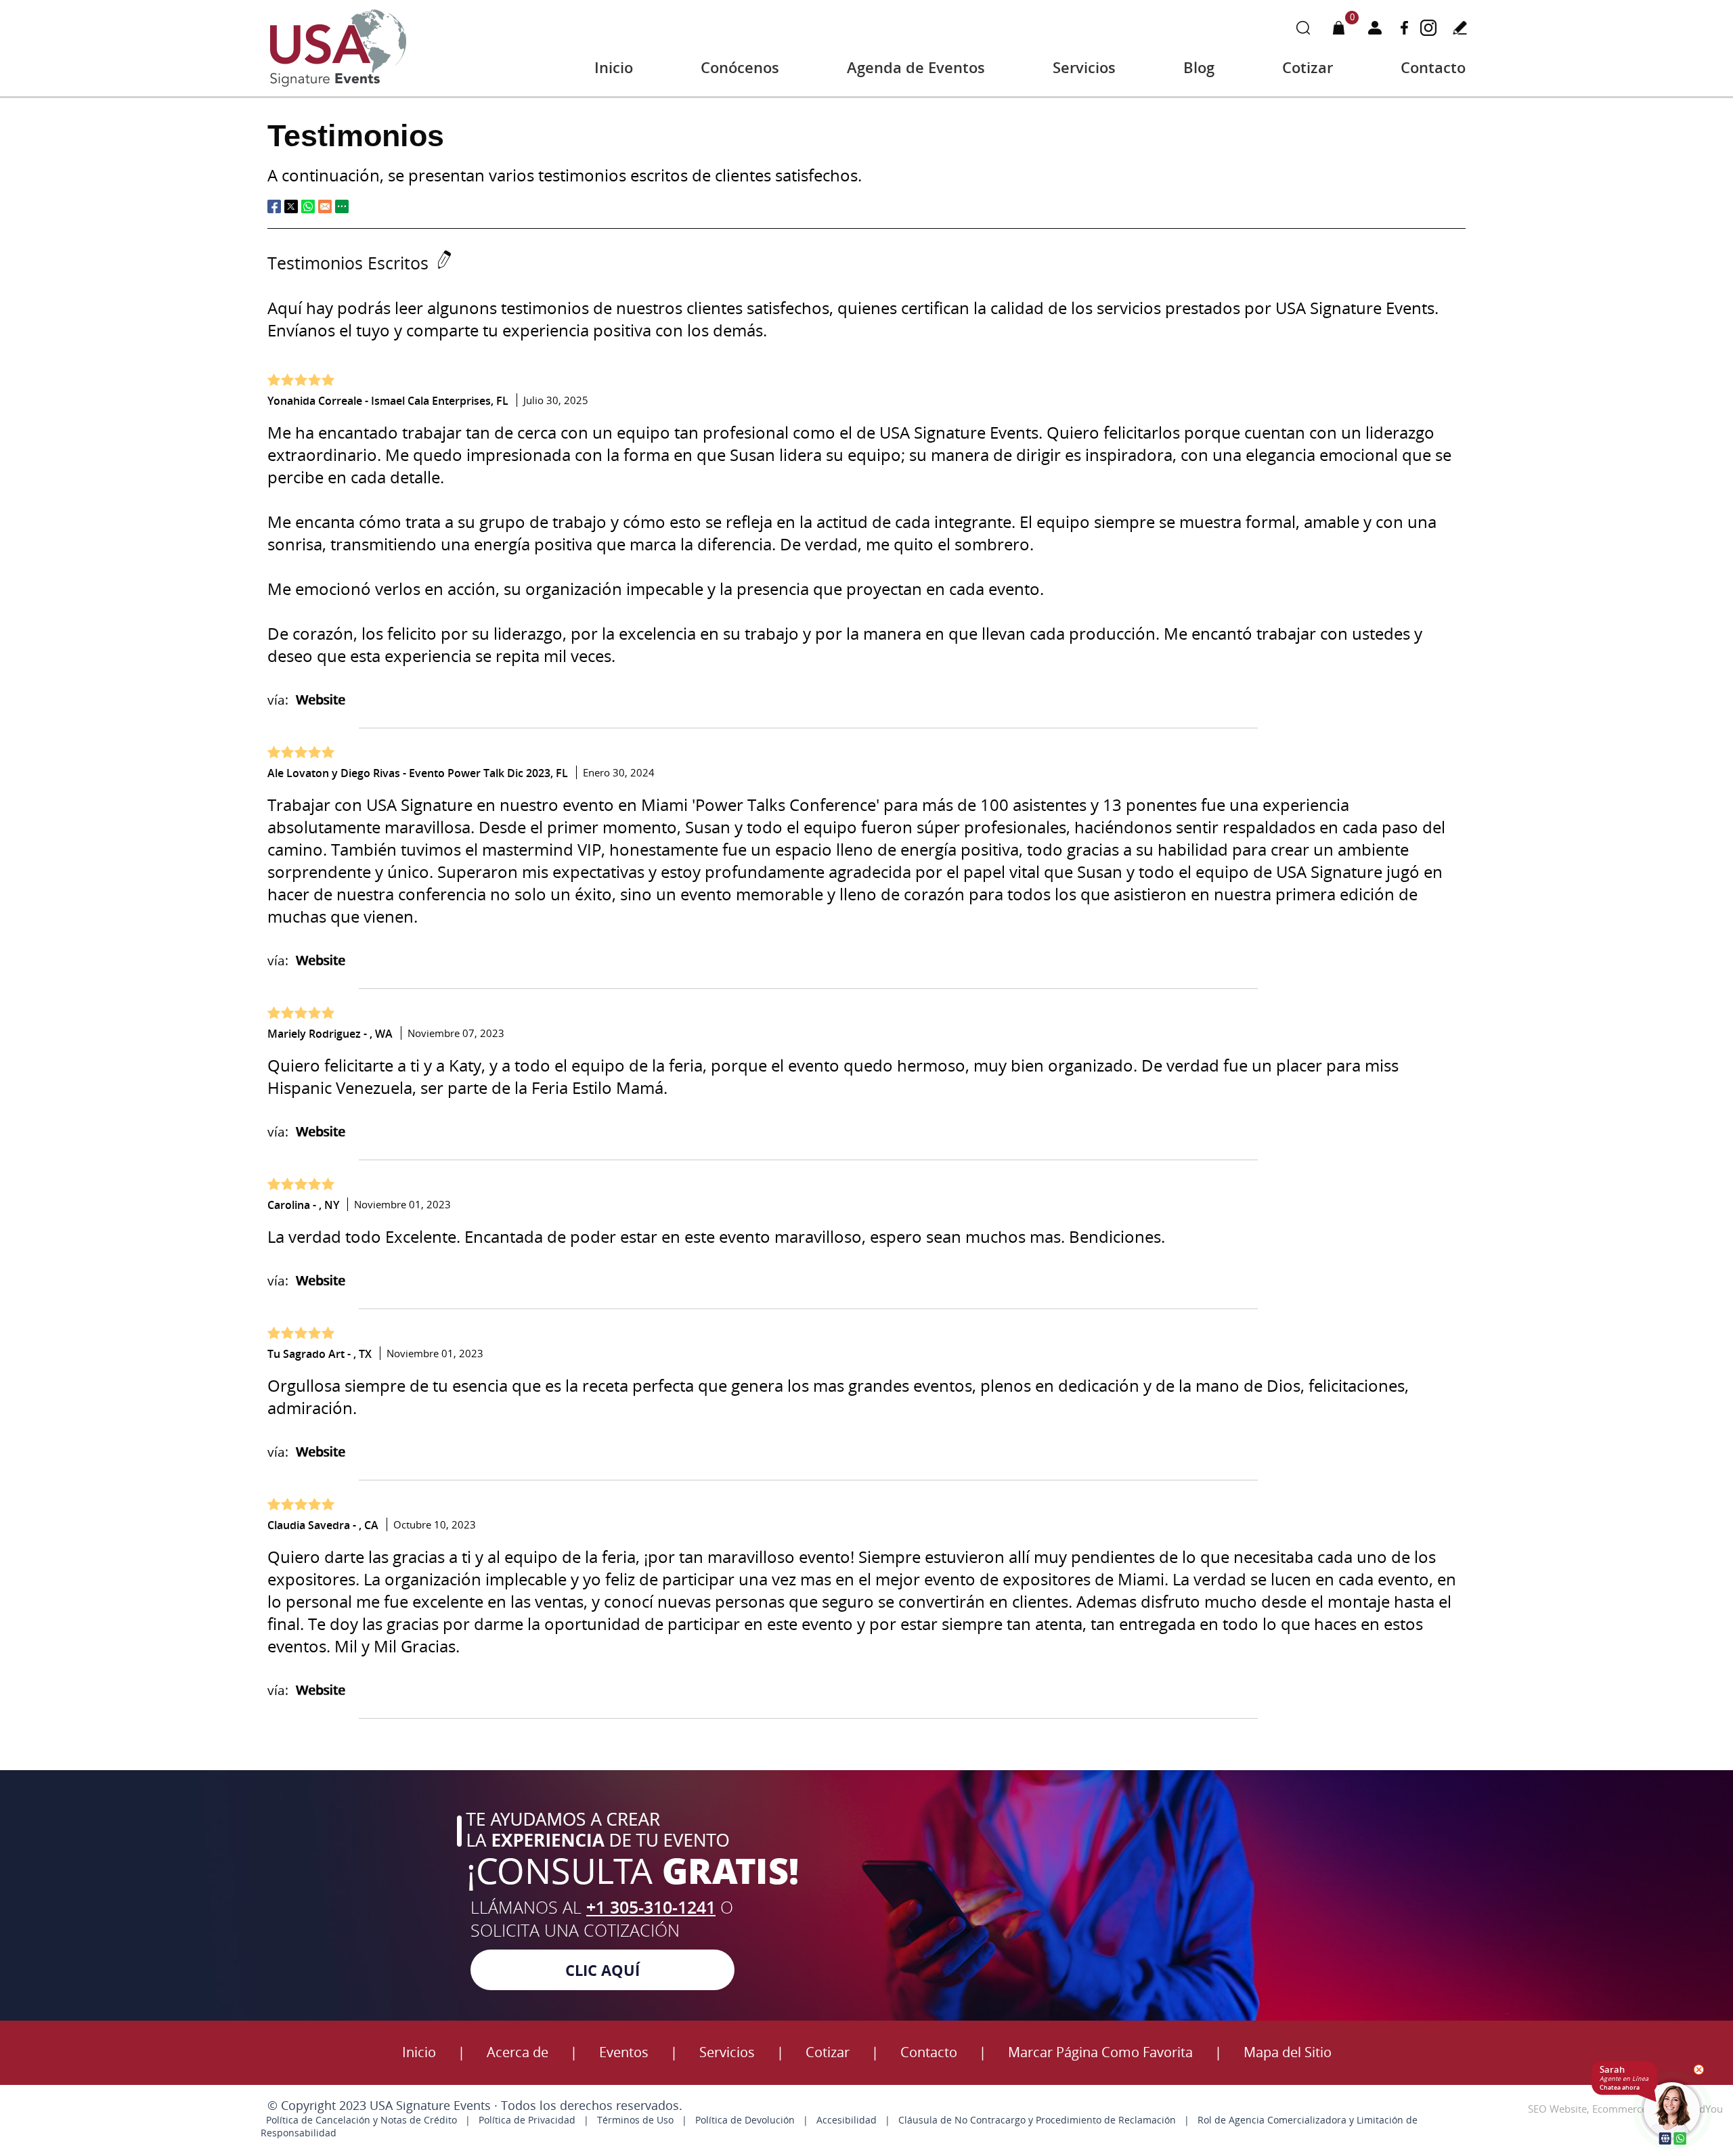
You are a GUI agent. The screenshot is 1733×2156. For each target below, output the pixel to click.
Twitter (291, 206)
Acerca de (518, 2052)
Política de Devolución (745, 2120)
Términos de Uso (635, 2120)
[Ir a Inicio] (338, 85)
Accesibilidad (847, 2120)
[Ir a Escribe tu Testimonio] (441, 263)
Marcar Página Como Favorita (1100, 2052)
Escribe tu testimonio (1460, 27)
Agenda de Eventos (916, 67)
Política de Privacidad (527, 2120)
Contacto (1433, 67)
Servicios (1084, 67)
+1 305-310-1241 (651, 1907)
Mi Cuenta (1375, 27)
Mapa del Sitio (1288, 2052)
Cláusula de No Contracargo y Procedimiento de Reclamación (1037, 2120)
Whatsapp (308, 206)
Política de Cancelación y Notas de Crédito (361, 2120)
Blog (1199, 67)
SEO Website (1557, 2109)
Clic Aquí (602, 1970)
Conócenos (740, 67)
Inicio (614, 67)
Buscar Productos (1303, 27)
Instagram (1428, 27)
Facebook (1404, 27)
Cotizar (1308, 67)
